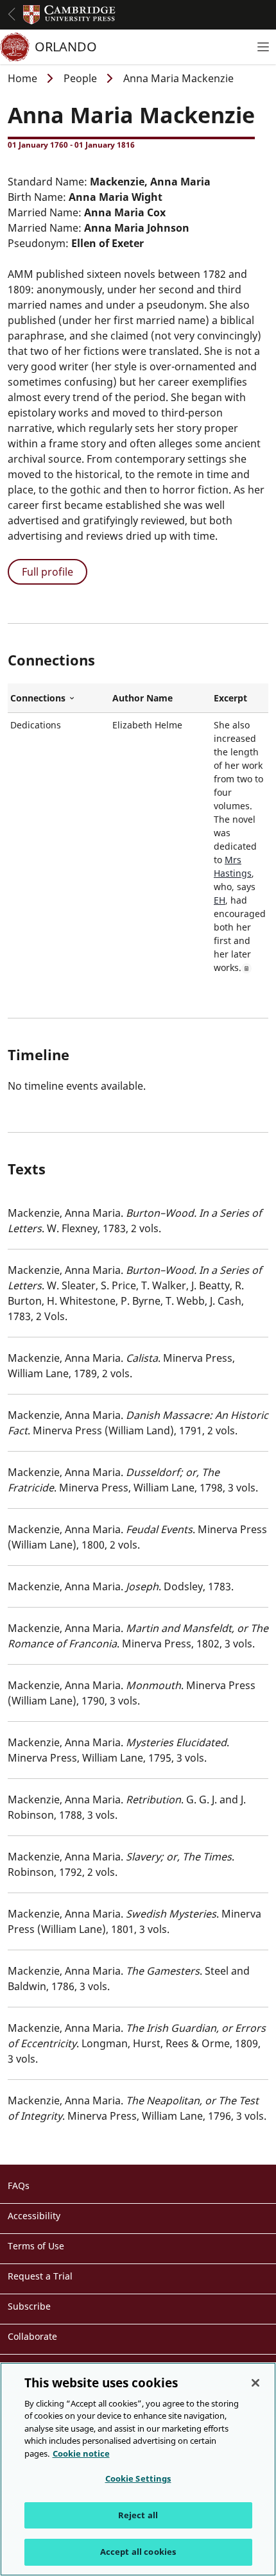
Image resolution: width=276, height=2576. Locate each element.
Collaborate (32, 2336)
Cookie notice (81, 2453)
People (80, 78)
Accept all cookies (138, 2552)
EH (220, 900)
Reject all (138, 2515)
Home (22, 78)
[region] (138, 2469)
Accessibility (34, 2216)
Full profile (47, 572)
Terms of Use (36, 2246)
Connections (59, 698)
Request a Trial (40, 2276)
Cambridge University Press (69, 15)
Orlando (66, 47)
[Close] (255, 2383)
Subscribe (29, 2306)
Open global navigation (12, 14)
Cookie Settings (138, 2478)
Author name (142, 698)
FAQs (19, 2185)
